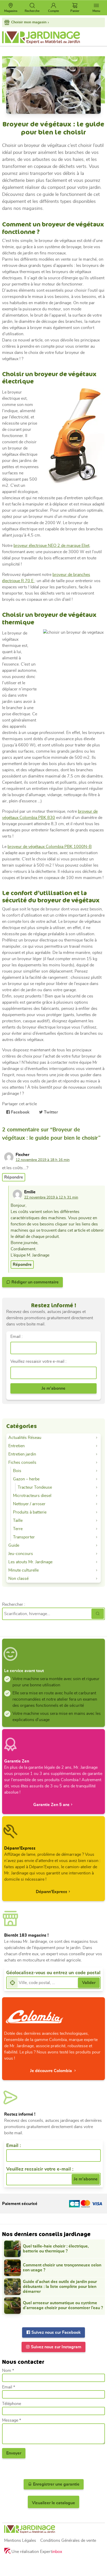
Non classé (18, 1579)
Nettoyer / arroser (29, 1504)
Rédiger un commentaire (35, 1282)
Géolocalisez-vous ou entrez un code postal (53, 1973)
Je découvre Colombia (52, 2071)
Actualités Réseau (25, 1438)
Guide (14, 1545)
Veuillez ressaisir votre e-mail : (38, 1361)
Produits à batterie (30, 1512)
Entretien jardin (22, 1454)
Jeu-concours (21, 1554)
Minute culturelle (24, 1570)
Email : (16, 1337)
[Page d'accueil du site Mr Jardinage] (53, 38)
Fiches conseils (22, 1462)
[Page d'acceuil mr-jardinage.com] (53, 2529)
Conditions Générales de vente (68, 2541)
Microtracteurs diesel (32, 1496)
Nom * (8, 2371)
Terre (18, 1529)
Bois (17, 1471)
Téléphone (12, 2404)
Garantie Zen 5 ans (51, 1805)
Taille (18, 1521)
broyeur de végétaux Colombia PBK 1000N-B (50, 847)
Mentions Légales (20, 2541)
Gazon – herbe (26, 1479)
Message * (12, 2420)
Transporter (24, 1537)
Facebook (20, 1112)
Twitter (50, 1112)
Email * (9, 2387)
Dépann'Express (52, 1892)
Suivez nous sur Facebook (56, 2332)
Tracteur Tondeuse (35, 1487)
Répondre (14, 1177)
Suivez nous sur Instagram (56, 2347)
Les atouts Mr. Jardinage (30, 1562)
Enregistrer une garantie (56, 2484)
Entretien (16, 1446)
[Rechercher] (98, 1614)
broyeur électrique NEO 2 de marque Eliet (51, 546)
